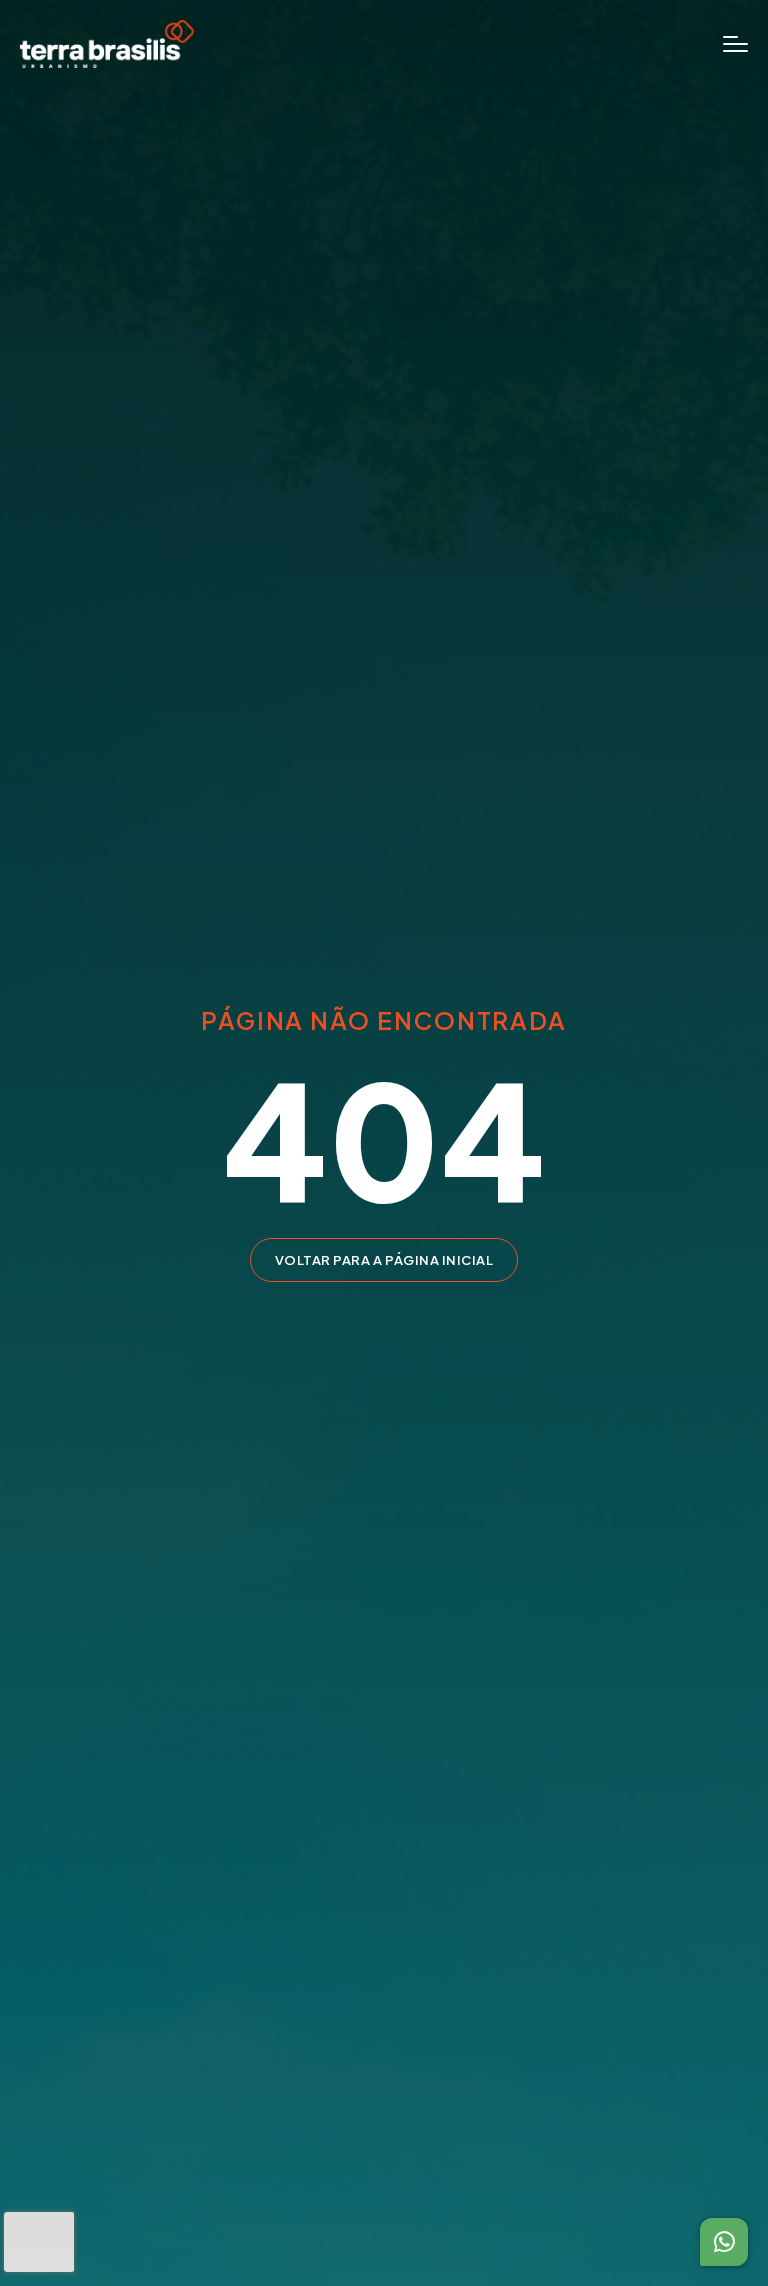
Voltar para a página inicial (384, 1260)
